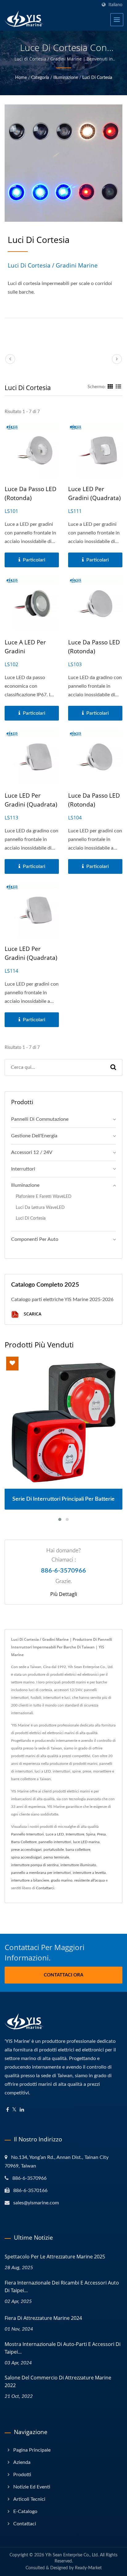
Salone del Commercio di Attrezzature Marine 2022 (58, 2381)
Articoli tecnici (29, 2499)
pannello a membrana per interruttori (41, 1873)
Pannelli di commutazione (40, 1119)
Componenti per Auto (35, 1239)
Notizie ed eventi (32, 2487)
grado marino (62, 1880)
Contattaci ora (63, 1975)
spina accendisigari (26, 1857)
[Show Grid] (110, 387)
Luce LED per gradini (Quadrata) (94, 493)
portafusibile (54, 1850)
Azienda (22, 2462)
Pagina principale (32, 2450)
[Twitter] (14, 2110)
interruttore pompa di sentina (35, 1865)
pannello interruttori (55, 1842)
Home (21, 78)
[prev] (10, 359)
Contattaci (25, 2524)
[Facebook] (8, 2110)
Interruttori (23, 1169)
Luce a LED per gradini (25, 647)
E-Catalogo (25, 2512)
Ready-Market (88, 2568)
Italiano (115, 5)
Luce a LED (55, 1834)
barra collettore (78, 1850)
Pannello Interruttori (27, 1834)
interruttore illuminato (78, 1865)
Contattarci (45, 1888)
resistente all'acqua (90, 1880)
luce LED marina (86, 1842)
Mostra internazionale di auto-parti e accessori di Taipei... (63, 2348)
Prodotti (22, 2475)
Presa (101, 1834)
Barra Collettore (24, 1842)
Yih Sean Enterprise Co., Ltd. (72, 2555)
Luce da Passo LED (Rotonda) (31, 493)
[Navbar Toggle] (117, 20)
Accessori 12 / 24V (32, 1152)
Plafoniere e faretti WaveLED (44, 1196)
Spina (91, 1834)
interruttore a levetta (89, 1873)
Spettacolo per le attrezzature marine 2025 (55, 2257)
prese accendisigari (26, 1850)
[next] (117, 359)
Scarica (32, 1314)
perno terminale (56, 1857)
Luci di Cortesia (97, 78)
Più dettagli (64, 1594)
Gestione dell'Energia (34, 1136)
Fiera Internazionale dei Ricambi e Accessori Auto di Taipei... (62, 2287)
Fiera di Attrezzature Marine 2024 (43, 2318)
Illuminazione (66, 78)
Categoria (40, 78)
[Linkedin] (22, 2110)
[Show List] (118, 387)
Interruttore (75, 1834)
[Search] (113, 1067)
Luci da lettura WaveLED (40, 1208)
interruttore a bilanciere (30, 1880)
